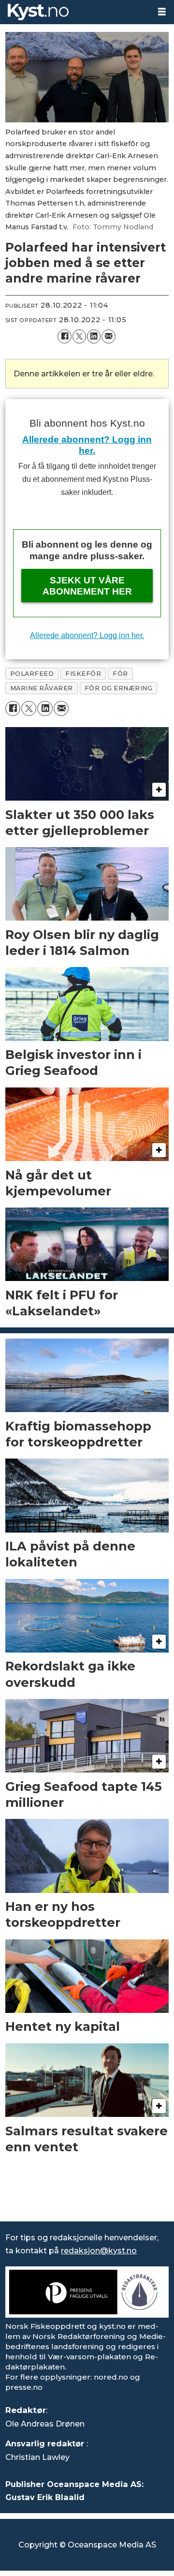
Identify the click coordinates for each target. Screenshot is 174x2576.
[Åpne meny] (162, 12)
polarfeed (32, 674)
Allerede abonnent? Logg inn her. (87, 635)
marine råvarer (42, 688)
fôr (120, 674)
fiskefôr (83, 674)
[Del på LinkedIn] (94, 336)
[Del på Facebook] (64, 336)
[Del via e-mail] (108, 336)
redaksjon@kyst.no (99, 2250)
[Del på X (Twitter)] (79, 336)
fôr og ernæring (119, 688)
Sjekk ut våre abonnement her (87, 586)
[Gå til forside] (75, 12)
